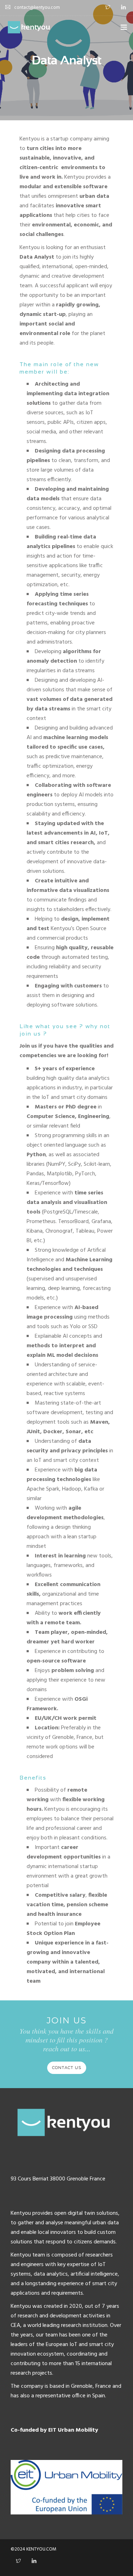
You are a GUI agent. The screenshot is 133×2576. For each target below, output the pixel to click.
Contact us (67, 2068)
